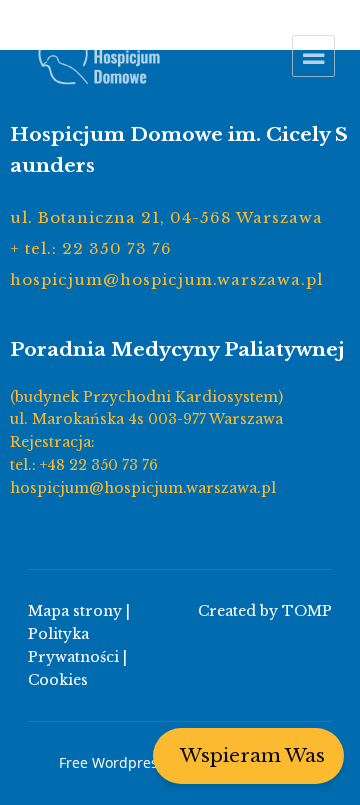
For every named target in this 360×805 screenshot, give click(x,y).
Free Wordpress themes (139, 762)
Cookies (58, 680)
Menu (313, 56)
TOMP (307, 611)
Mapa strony (75, 611)
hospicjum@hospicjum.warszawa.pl (166, 279)
